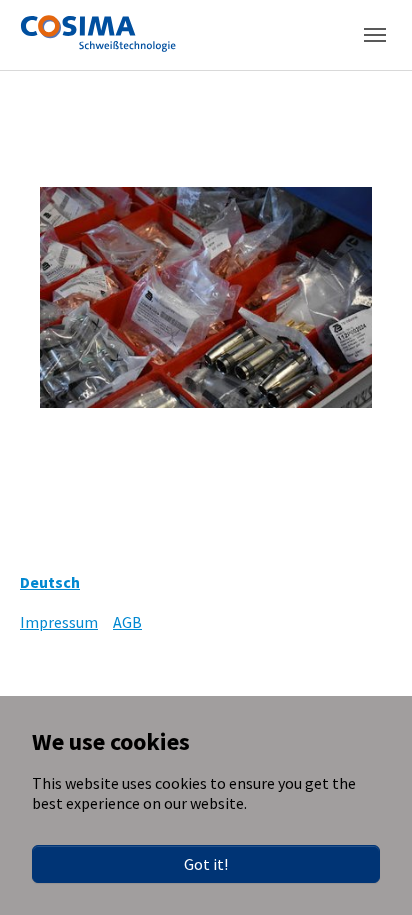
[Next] (372, 298)
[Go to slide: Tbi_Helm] (224, 470)
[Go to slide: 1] (116, 470)
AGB (127, 622)
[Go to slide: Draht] (296, 470)
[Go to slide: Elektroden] (260, 470)
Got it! (206, 864)
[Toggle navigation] (375, 35)
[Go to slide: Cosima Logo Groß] (188, 470)
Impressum (59, 622)
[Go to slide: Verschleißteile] (152, 470)
